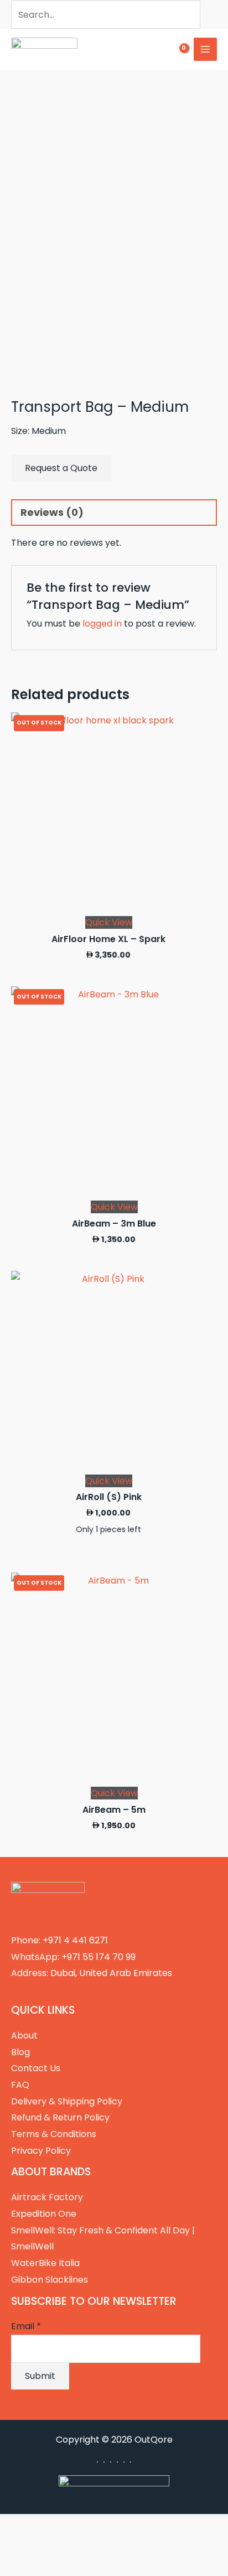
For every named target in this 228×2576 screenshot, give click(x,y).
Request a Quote (61, 468)
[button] (144, 50)
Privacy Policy (41, 2151)
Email (26, 2326)
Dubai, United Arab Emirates (111, 1973)
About (24, 2036)
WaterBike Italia (45, 2263)
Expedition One (44, 2214)
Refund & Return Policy (60, 2117)
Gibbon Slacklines (50, 2280)
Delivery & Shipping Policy (67, 2101)
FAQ (20, 2085)
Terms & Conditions (54, 2134)
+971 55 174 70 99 (99, 1957)
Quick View (109, 922)
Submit (40, 2376)
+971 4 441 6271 (75, 1940)
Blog (20, 2052)
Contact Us (36, 2068)
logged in (102, 624)
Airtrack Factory (47, 2197)
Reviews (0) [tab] (52, 512)
